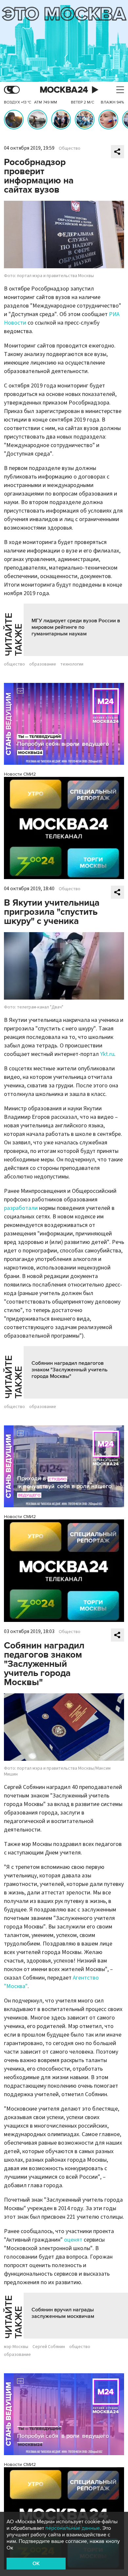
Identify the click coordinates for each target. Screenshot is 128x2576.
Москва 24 (64, 90)
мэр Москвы (16, 2347)
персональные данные (73, 2528)
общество (14, 664)
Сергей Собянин (49, 2347)
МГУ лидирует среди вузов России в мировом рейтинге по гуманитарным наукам (76, 627)
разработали (21, 1208)
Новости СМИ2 (20, 774)
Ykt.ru (107, 1054)
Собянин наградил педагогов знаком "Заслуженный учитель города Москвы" (70, 1370)
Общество (70, 148)
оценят (73, 2240)
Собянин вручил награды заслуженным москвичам (63, 2313)
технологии (72, 664)
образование (43, 664)
